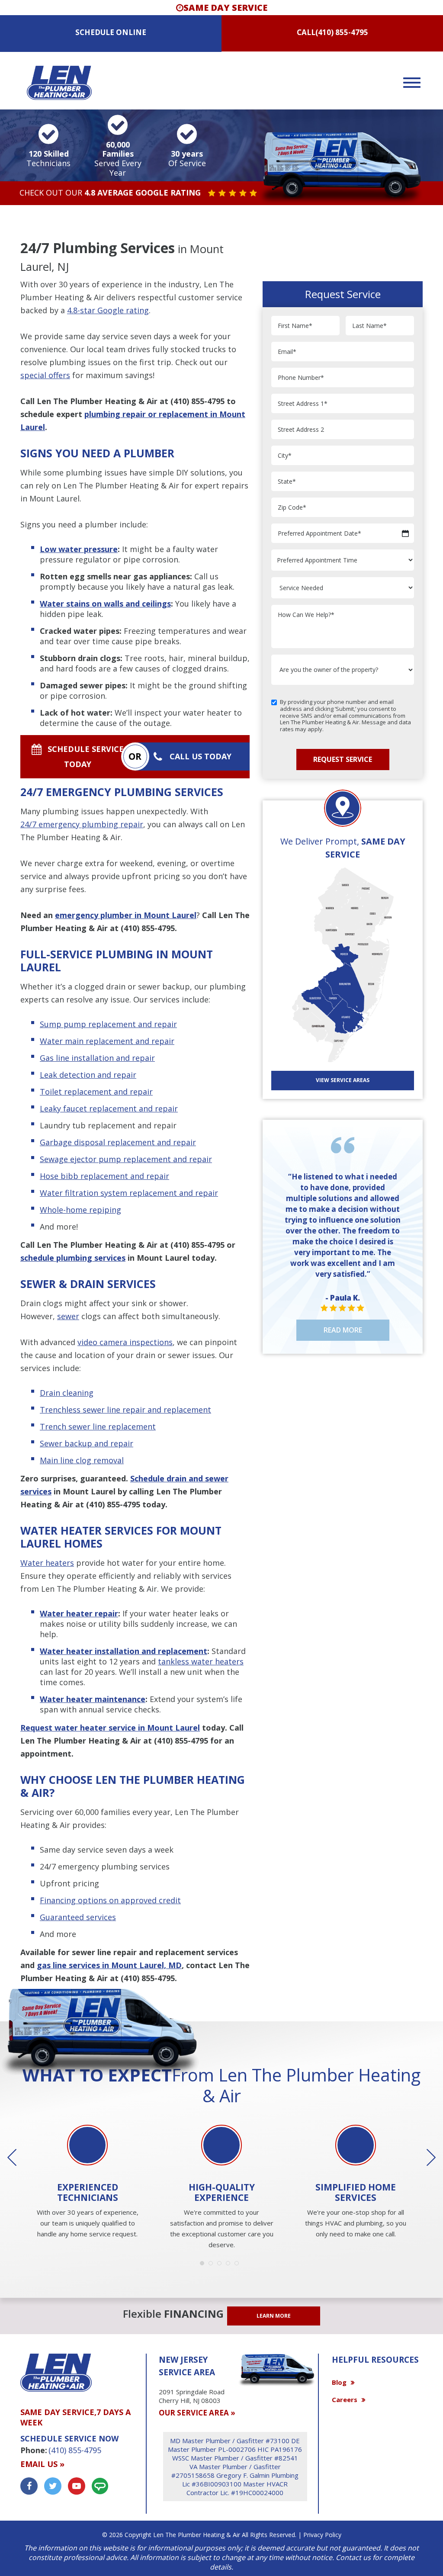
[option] (87, 2183)
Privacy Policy (322, 2535)
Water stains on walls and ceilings (105, 604)
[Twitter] (53, 2486)
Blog (339, 2382)
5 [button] (239, 2265)
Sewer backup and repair (87, 1443)
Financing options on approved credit (110, 1900)
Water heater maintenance (93, 1699)
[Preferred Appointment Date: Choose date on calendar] (405, 533)
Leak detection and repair (88, 1075)
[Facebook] (29, 2486)
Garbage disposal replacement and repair (118, 1142)
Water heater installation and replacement (124, 1651)
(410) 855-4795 (342, 32)
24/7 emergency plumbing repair (82, 824)
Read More (343, 1330)
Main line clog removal (82, 1460)
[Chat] (100, 2486)
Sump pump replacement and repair (108, 1024)
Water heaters (47, 1563)
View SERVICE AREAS (343, 1080)
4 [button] (230, 2265)
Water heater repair (79, 1613)
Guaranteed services (78, 1917)
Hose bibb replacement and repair (104, 1176)
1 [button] (204, 2265)
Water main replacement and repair (107, 1041)
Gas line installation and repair (97, 1058)
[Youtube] (77, 2486)
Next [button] (425, 2158)
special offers (45, 375)
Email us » (42, 2464)
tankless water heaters (201, 1661)
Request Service (343, 759)
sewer (68, 1316)
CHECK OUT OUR (110, 193)
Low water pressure (79, 549)
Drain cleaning (67, 1393)
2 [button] (213, 2265)
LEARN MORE (274, 2316)
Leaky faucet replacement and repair (109, 1108)
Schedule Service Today (86, 756)
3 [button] (221, 2265)
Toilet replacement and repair (96, 1092)
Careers (345, 2399)
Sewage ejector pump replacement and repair (126, 1159)
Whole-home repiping (80, 1210)
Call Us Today (201, 756)
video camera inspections (125, 1342)
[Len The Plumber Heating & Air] (59, 82)
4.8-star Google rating (108, 310)
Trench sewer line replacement (98, 1426)
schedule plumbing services (73, 1258)
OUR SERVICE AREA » (197, 2413)
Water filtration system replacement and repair (129, 1193)
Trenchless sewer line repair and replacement (125, 1410)
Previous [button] (18, 2158)
